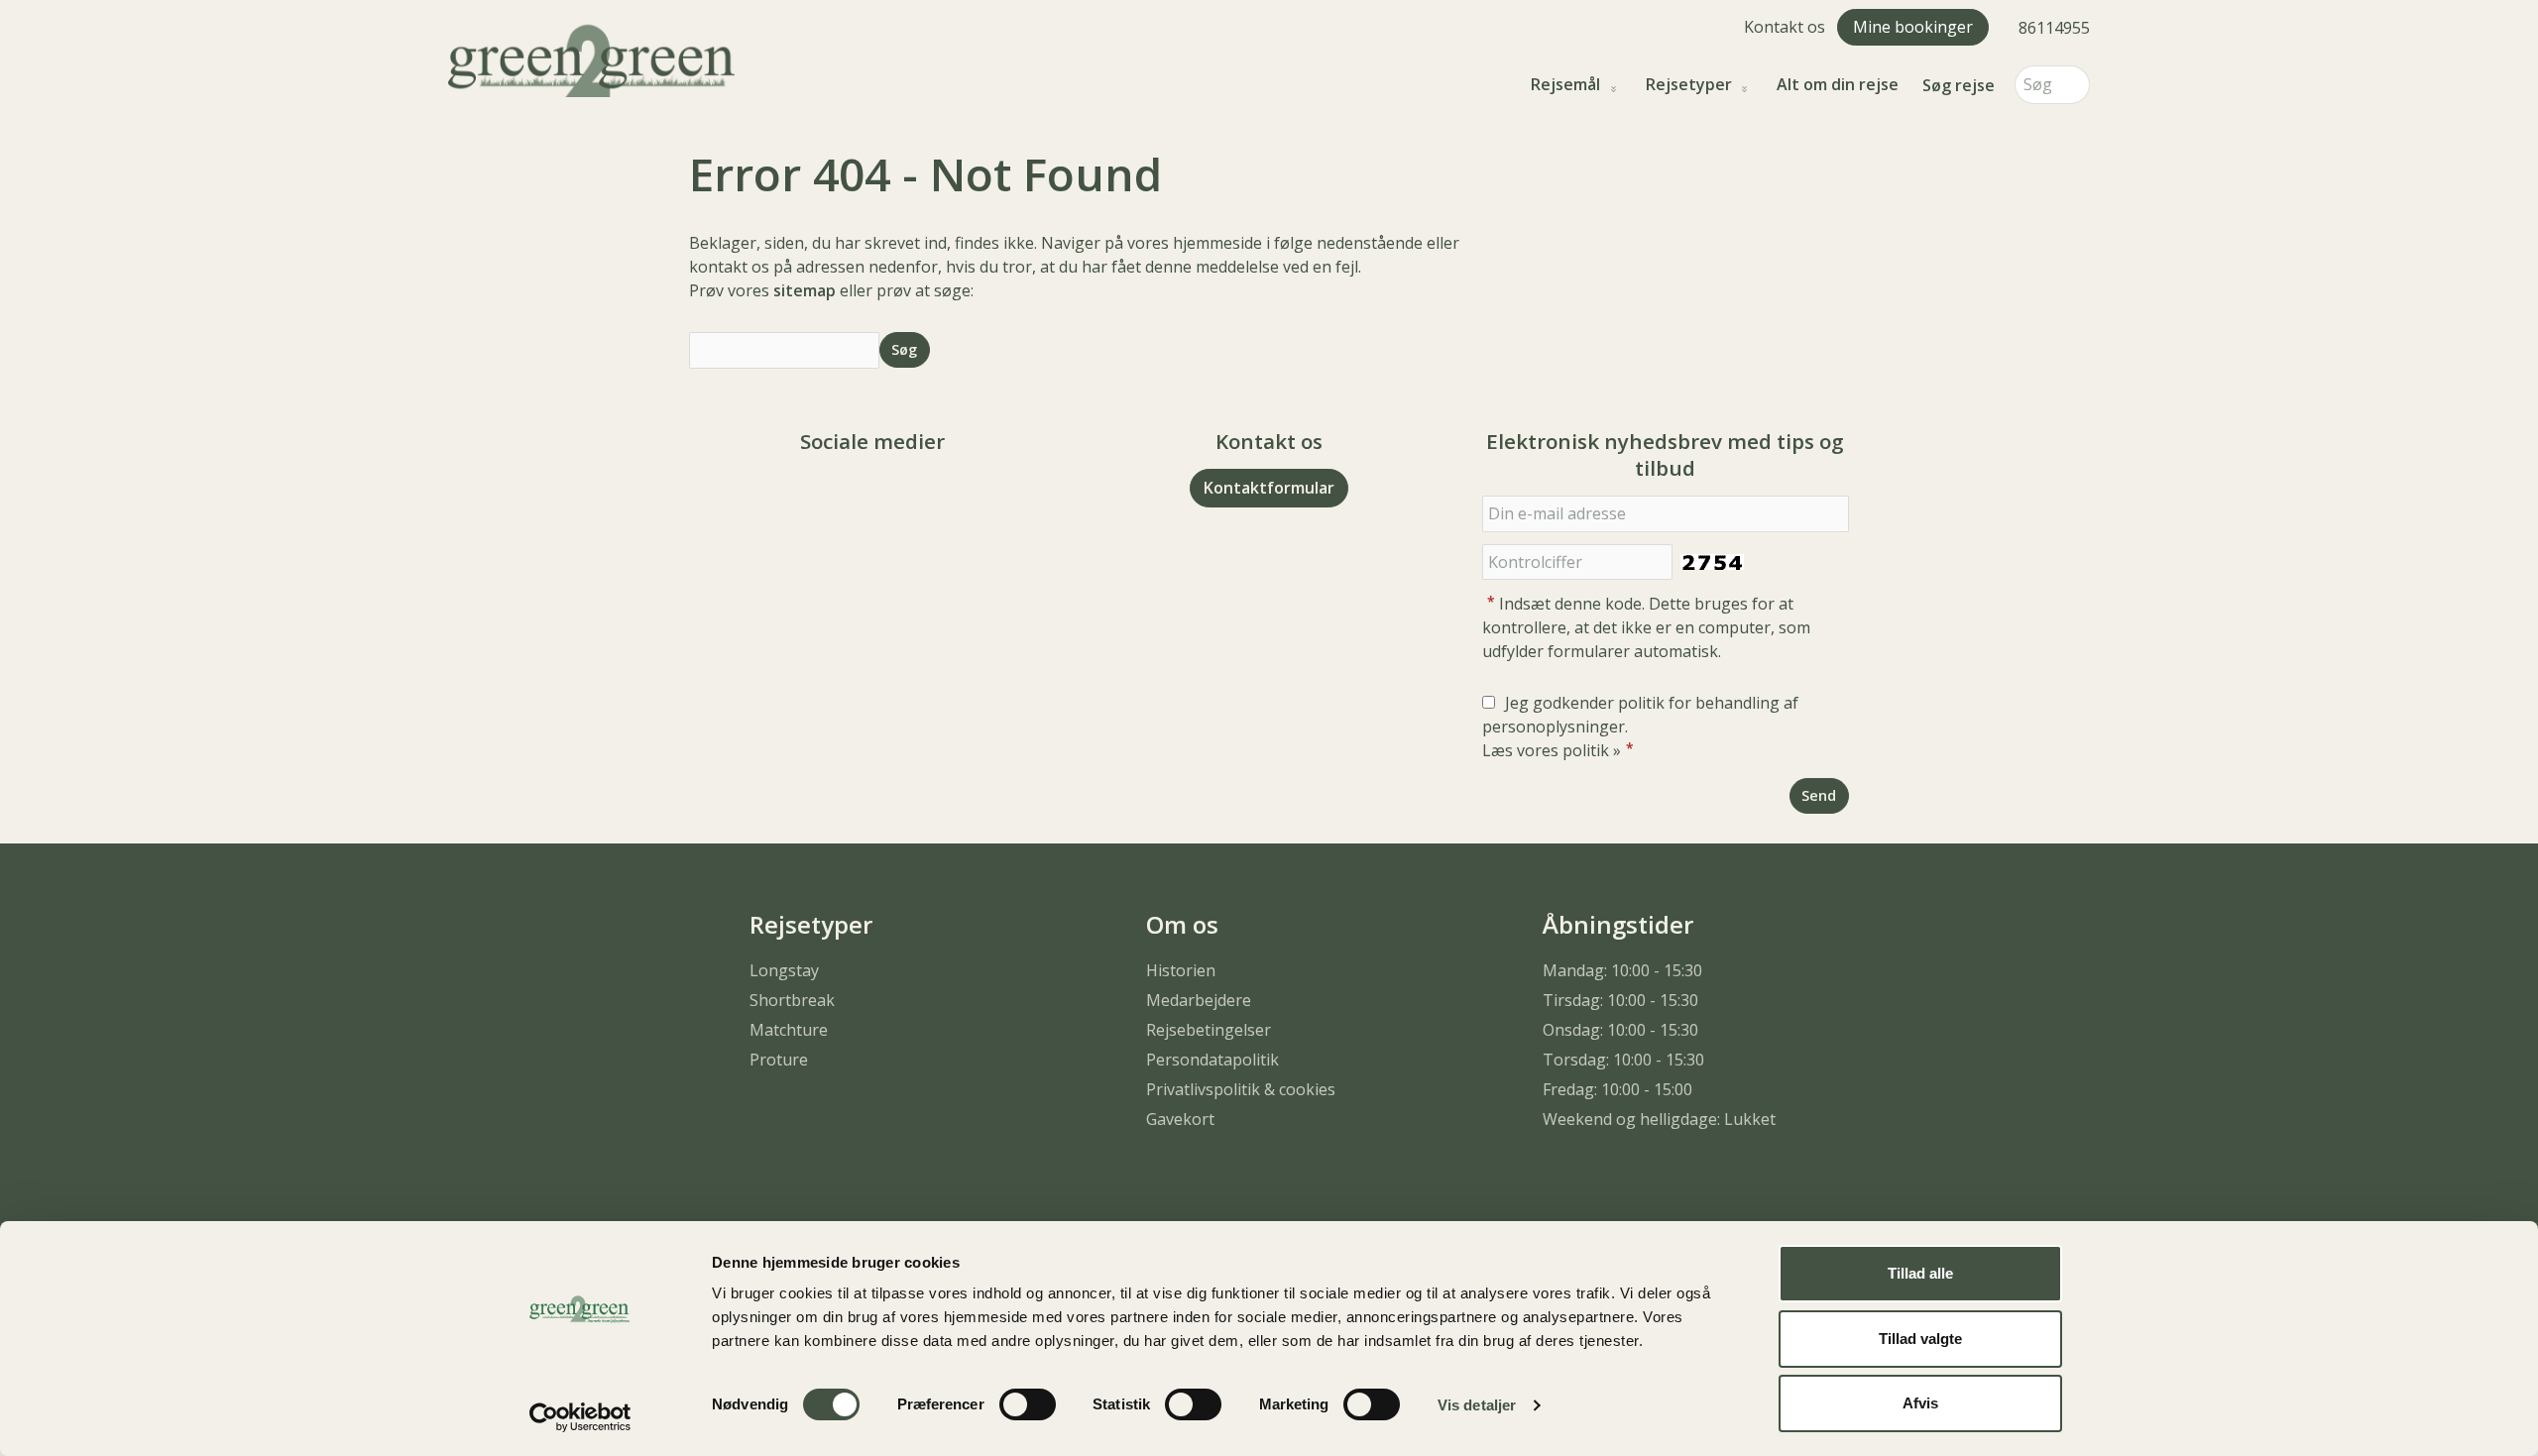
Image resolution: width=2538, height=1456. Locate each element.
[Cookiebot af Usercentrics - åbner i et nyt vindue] (580, 1417)
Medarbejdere (1199, 1000)
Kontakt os (1785, 27)
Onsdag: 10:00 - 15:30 (1620, 1030)
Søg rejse (1959, 85)
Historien (1181, 970)
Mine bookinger (1913, 27)
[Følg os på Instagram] (892, 496)
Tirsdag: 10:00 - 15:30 (1620, 1000)
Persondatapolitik (1212, 1060)
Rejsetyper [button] (1689, 85)
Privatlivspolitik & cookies (1241, 1089)
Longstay (784, 970)
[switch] (1028, 1404)
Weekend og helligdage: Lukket (1659, 1119)
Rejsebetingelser (1209, 1030)
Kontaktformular (1269, 488)
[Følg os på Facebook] (853, 496)
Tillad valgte (1920, 1339)
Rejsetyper (811, 924)
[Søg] (2075, 85)
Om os (1182, 924)
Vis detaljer (1477, 1405)
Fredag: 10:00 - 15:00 (1617, 1089)
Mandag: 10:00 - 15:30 (1622, 970)
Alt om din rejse (1838, 85)
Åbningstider (1618, 924)
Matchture (789, 1030)
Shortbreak (792, 1000)
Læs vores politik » (1552, 750)
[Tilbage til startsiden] (591, 58)
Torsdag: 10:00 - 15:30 (1623, 1060)
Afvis (1920, 1403)
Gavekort (1180, 1119)
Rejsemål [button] (1565, 85)
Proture (779, 1060)
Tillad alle (1920, 1273)
